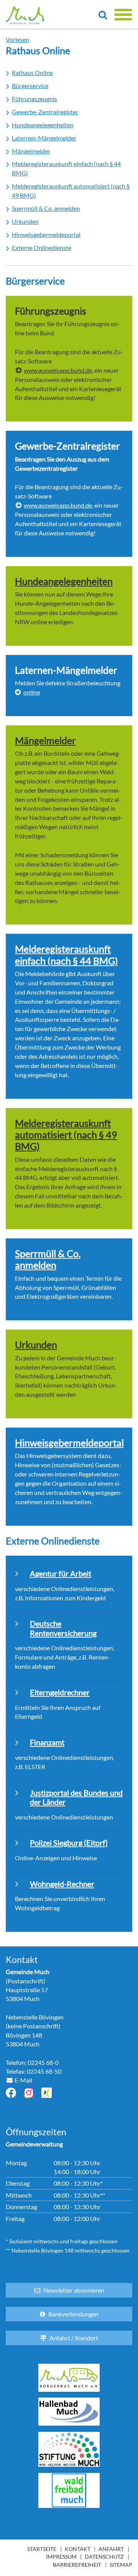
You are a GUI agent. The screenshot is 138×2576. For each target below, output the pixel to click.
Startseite (42, 2549)
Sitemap (121, 2565)
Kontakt (78, 2549)
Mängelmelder (45, 740)
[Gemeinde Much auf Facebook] (11, 2093)
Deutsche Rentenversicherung (63, 1628)
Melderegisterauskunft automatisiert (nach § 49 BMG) (66, 1135)
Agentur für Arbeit (61, 1573)
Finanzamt (47, 1742)
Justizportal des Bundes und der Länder (76, 1797)
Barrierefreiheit (77, 2565)
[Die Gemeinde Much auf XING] (47, 2093)
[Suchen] (103, 15)
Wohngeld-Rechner (62, 1884)
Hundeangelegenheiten (64, 581)
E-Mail (23, 2080)
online (32, 692)
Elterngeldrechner (60, 1692)
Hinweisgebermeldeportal (69, 1443)
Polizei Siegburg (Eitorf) (69, 1843)
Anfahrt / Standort (74, 2338)
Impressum (61, 2557)
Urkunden (36, 1345)
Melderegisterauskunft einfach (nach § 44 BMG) (67, 955)
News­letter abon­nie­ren (74, 2290)
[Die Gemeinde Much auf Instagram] (29, 2093)
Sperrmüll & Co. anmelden (48, 1259)
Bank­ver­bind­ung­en (73, 2314)
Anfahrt (111, 2549)
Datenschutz (104, 2557)
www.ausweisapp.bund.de (58, 370)
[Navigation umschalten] (123, 15)
